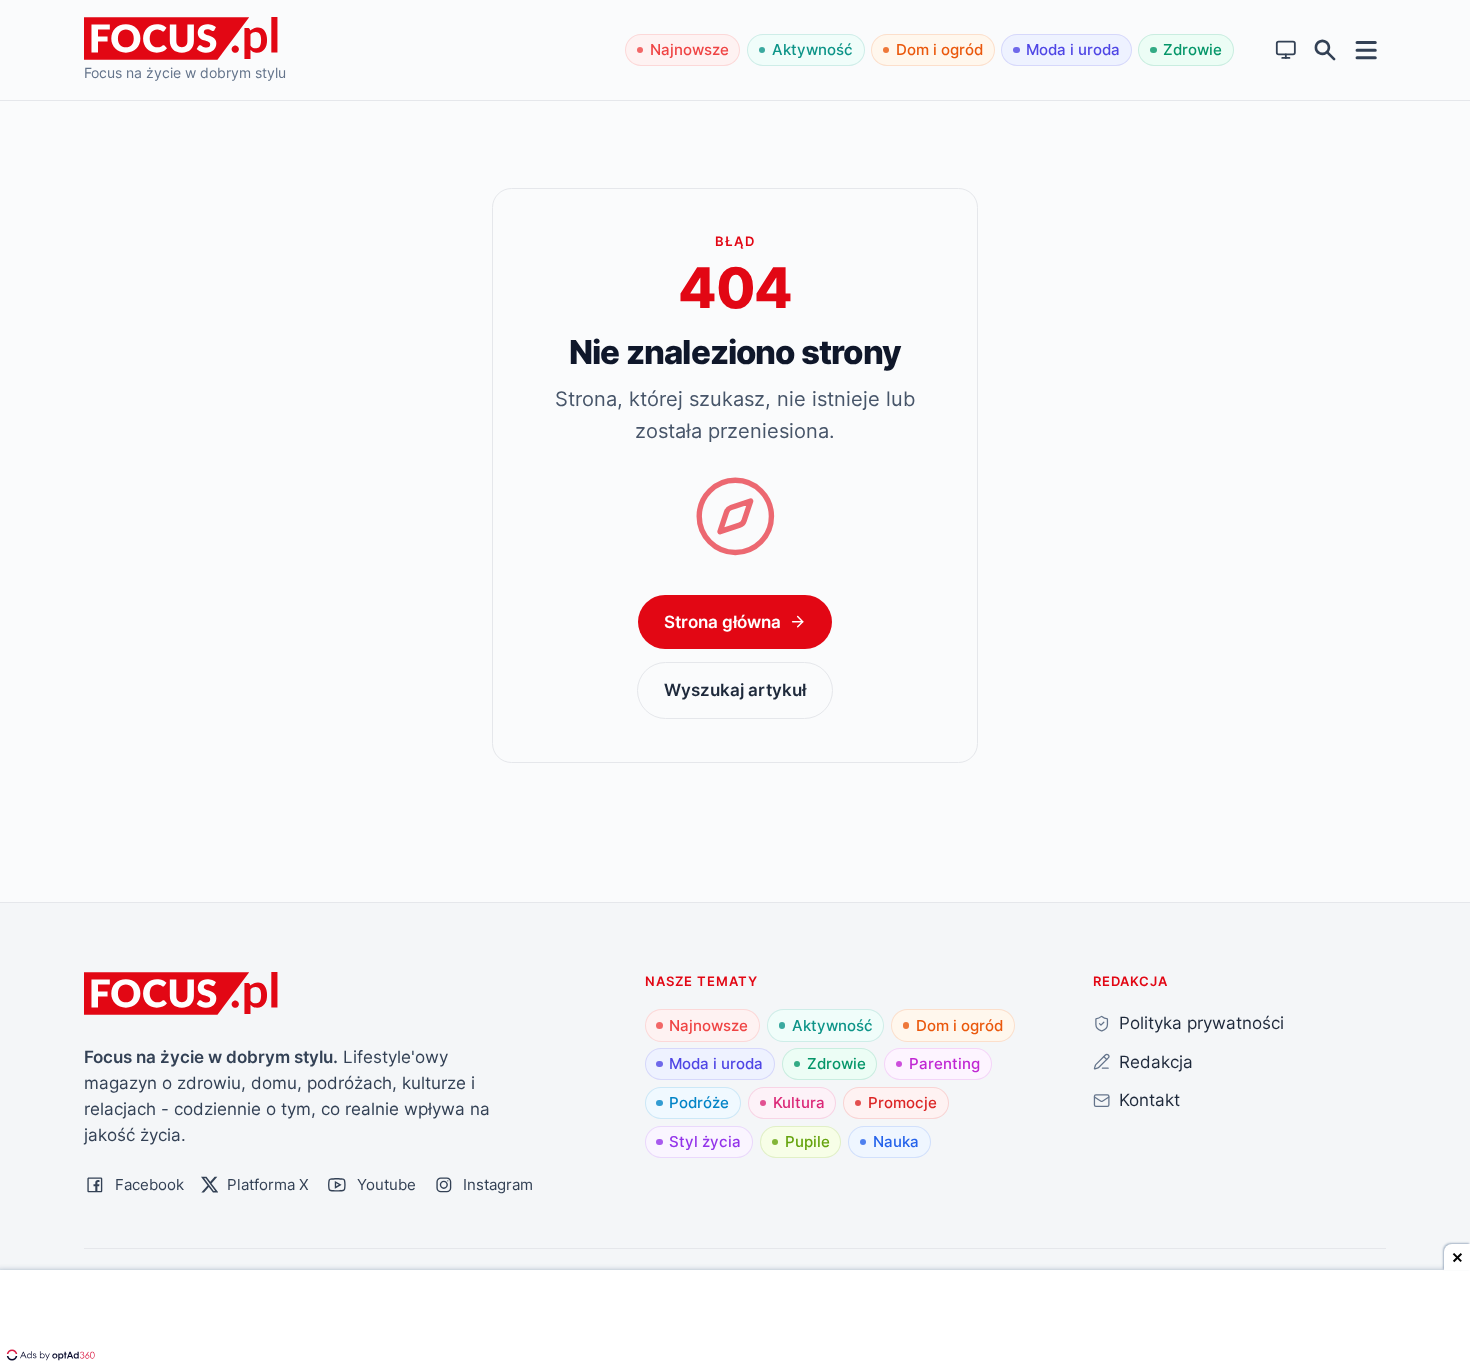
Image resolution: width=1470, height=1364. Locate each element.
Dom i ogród (939, 49)
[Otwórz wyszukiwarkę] (1325, 50)
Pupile (807, 1141)
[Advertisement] (735, 1319)
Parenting (944, 1063)
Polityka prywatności (1201, 1022)
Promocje (902, 1102)
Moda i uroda (1073, 49)
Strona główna (722, 621)
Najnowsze (689, 49)
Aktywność (812, 49)
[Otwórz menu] (1366, 49)
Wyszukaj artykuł (735, 689)
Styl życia (705, 1141)
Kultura (799, 1102)
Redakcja (1156, 1061)
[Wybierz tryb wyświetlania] (1286, 50)
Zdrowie (1192, 49)
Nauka (896, 1141)
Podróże (699, 1102)
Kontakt (1149, 1099)
